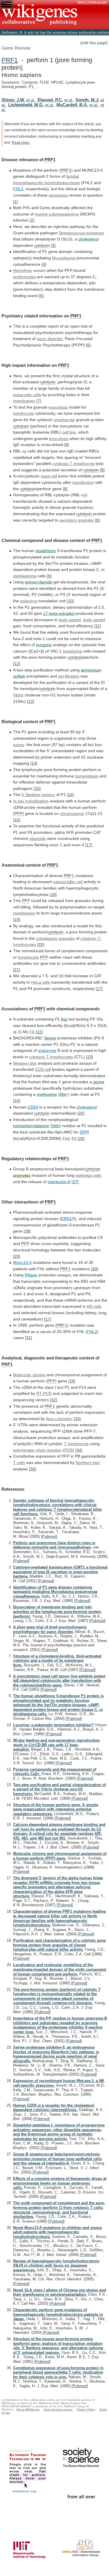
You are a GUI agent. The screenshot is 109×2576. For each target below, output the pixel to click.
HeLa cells (41, 982)
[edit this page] (94, 43)
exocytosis (58, 407)
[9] (49, 576)
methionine (47, 1094)
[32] (53, 1400)
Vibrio (18, 695)
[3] (53, 245)
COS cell (43, 1069)
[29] (17, 1256)
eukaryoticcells (27, 395)
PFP (18, 813)
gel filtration (69, 676)
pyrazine (44, 645)
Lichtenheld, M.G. (26, 105)
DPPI (84, 1132)
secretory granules (77, 520)
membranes (24, 401)
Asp (64, 1019)
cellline (69, 432)
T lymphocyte (76, 1444)
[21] (17, 970)
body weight (70, 620)
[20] (41, 944)
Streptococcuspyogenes (81, 233)
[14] (34, 763)
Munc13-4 (22, 1262)
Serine (50, 1038)
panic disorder (50, 339)
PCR (68, 1450)
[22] (39, 1032)
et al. (31, 100)
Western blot (25, 1063)
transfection (83, 482)
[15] (37, 788)
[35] (33, 1469)
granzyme (47, 1050)
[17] (89, 845)
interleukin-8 (59, 1182)
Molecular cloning (29, 1375)
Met (63, 1094)
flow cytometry (59, 1419)
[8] (67, 445)
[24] (17, 1101)
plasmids (38, 838)
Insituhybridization (31, 801)
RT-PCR (44, 1393)
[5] (41, 296)
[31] (28, 1338)
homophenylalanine (31, 1126)
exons (19, 745)
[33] (77, 1419)
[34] (79, 1450)
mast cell (49, 476)
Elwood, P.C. (50, 100)
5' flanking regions (38, 795)
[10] (70, 601)
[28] (27, 1231)
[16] (17, 820)
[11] (98, 626)
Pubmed (49, 1536)
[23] (90, 1057)
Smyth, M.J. (87, 100)
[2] (32, 220)
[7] (39, 401)
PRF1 (10, 60)
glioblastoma (25, 576)
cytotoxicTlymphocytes (51, 1057)
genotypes (58, 195)
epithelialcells (88, 1175)
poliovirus (29, 601)
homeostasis (87, 776)
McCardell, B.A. (72, 105)
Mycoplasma (64, 258)
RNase (31, 1275)
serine (99, 1082)
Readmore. (21, 143)
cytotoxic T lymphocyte (74, 464)
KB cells (94, 1306)
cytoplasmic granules (55, 938)
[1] (15, 202)
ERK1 (66, 1219)
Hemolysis (23, 270)
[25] (81, 1113)
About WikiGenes (28, 2409)
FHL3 (18, 189)
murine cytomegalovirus (57, 214)
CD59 (33, 1107)
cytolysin (42, 245)
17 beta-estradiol (59, 613)
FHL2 (92, 1332)
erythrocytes (24, 277)
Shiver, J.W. (13, 100)
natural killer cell (68, 882)
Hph (56, 1126)
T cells (19, 1463)
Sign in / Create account (92, 2)
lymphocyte (24, 413)
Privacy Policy (86, 2409)
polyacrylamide (39, 582)
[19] (17, 919)
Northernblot (88, 1463)
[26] (81, 1138)
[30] (94, 1269)
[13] (31, 701)
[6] (88, 345)
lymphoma (72, 651)
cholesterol (88, 239)
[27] (75, 1182)
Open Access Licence (58, 2409)
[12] (17, 664)
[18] (53, 894)
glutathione (46, 551)
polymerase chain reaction (37, 1450)
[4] (44, 264)
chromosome (72, 813)
